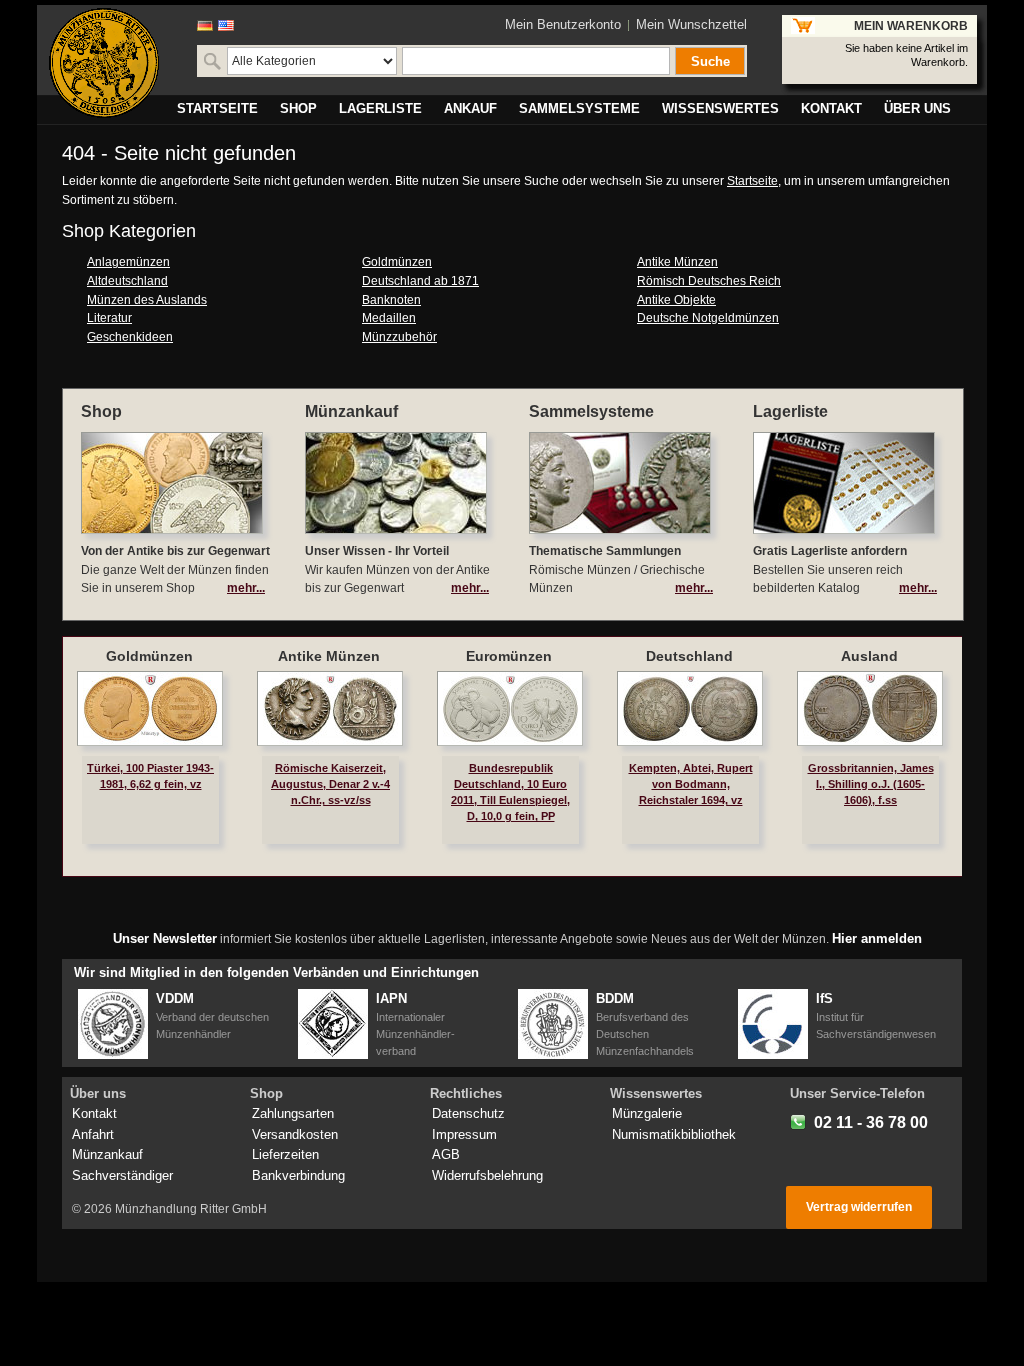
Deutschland (689, 656)
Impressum (464, 1134)
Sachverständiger (122, 1175)
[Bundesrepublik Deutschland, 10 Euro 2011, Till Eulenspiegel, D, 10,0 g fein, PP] (510, 708)
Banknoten (391, 300)
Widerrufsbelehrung (487, 1175)
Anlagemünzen (128, 262)
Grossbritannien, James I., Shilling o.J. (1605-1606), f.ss (871, 784)
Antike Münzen (677, 262)
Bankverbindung (298, 1175)
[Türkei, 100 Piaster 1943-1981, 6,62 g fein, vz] (150, 708)
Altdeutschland (127, 281)
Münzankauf (107, 1154)
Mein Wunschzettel (691, 24)
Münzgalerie (647, 1113)
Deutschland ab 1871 (420, 281)
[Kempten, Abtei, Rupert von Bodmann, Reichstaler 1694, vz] (690, 708)
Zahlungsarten (293, 1113)
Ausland (869, 656)
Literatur (109, 318)
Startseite (752, 181)
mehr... (246, 588)
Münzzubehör (399, 337)
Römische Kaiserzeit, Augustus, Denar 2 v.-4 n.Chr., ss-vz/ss (330, 784)
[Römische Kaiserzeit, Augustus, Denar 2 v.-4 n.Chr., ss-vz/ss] (330, 708)
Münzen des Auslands (147, 300)
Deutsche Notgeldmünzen (708, 318)
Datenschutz (468, 1113)
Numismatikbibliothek (674, 1134)
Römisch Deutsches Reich (709, 281)
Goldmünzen (397, 262)
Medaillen (389, 318)
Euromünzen (509, 656)
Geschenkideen (130, 337)
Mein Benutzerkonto (563, 24)
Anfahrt (93, 1134)
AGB (446, 1154)
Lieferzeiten (285, 1154)
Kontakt (94, 1113)
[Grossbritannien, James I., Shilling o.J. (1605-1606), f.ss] (870, 708)
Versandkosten (295, 1134)
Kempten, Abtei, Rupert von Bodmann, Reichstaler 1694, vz (691, 784)
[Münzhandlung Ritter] (104, 63)
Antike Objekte (676, 300)
